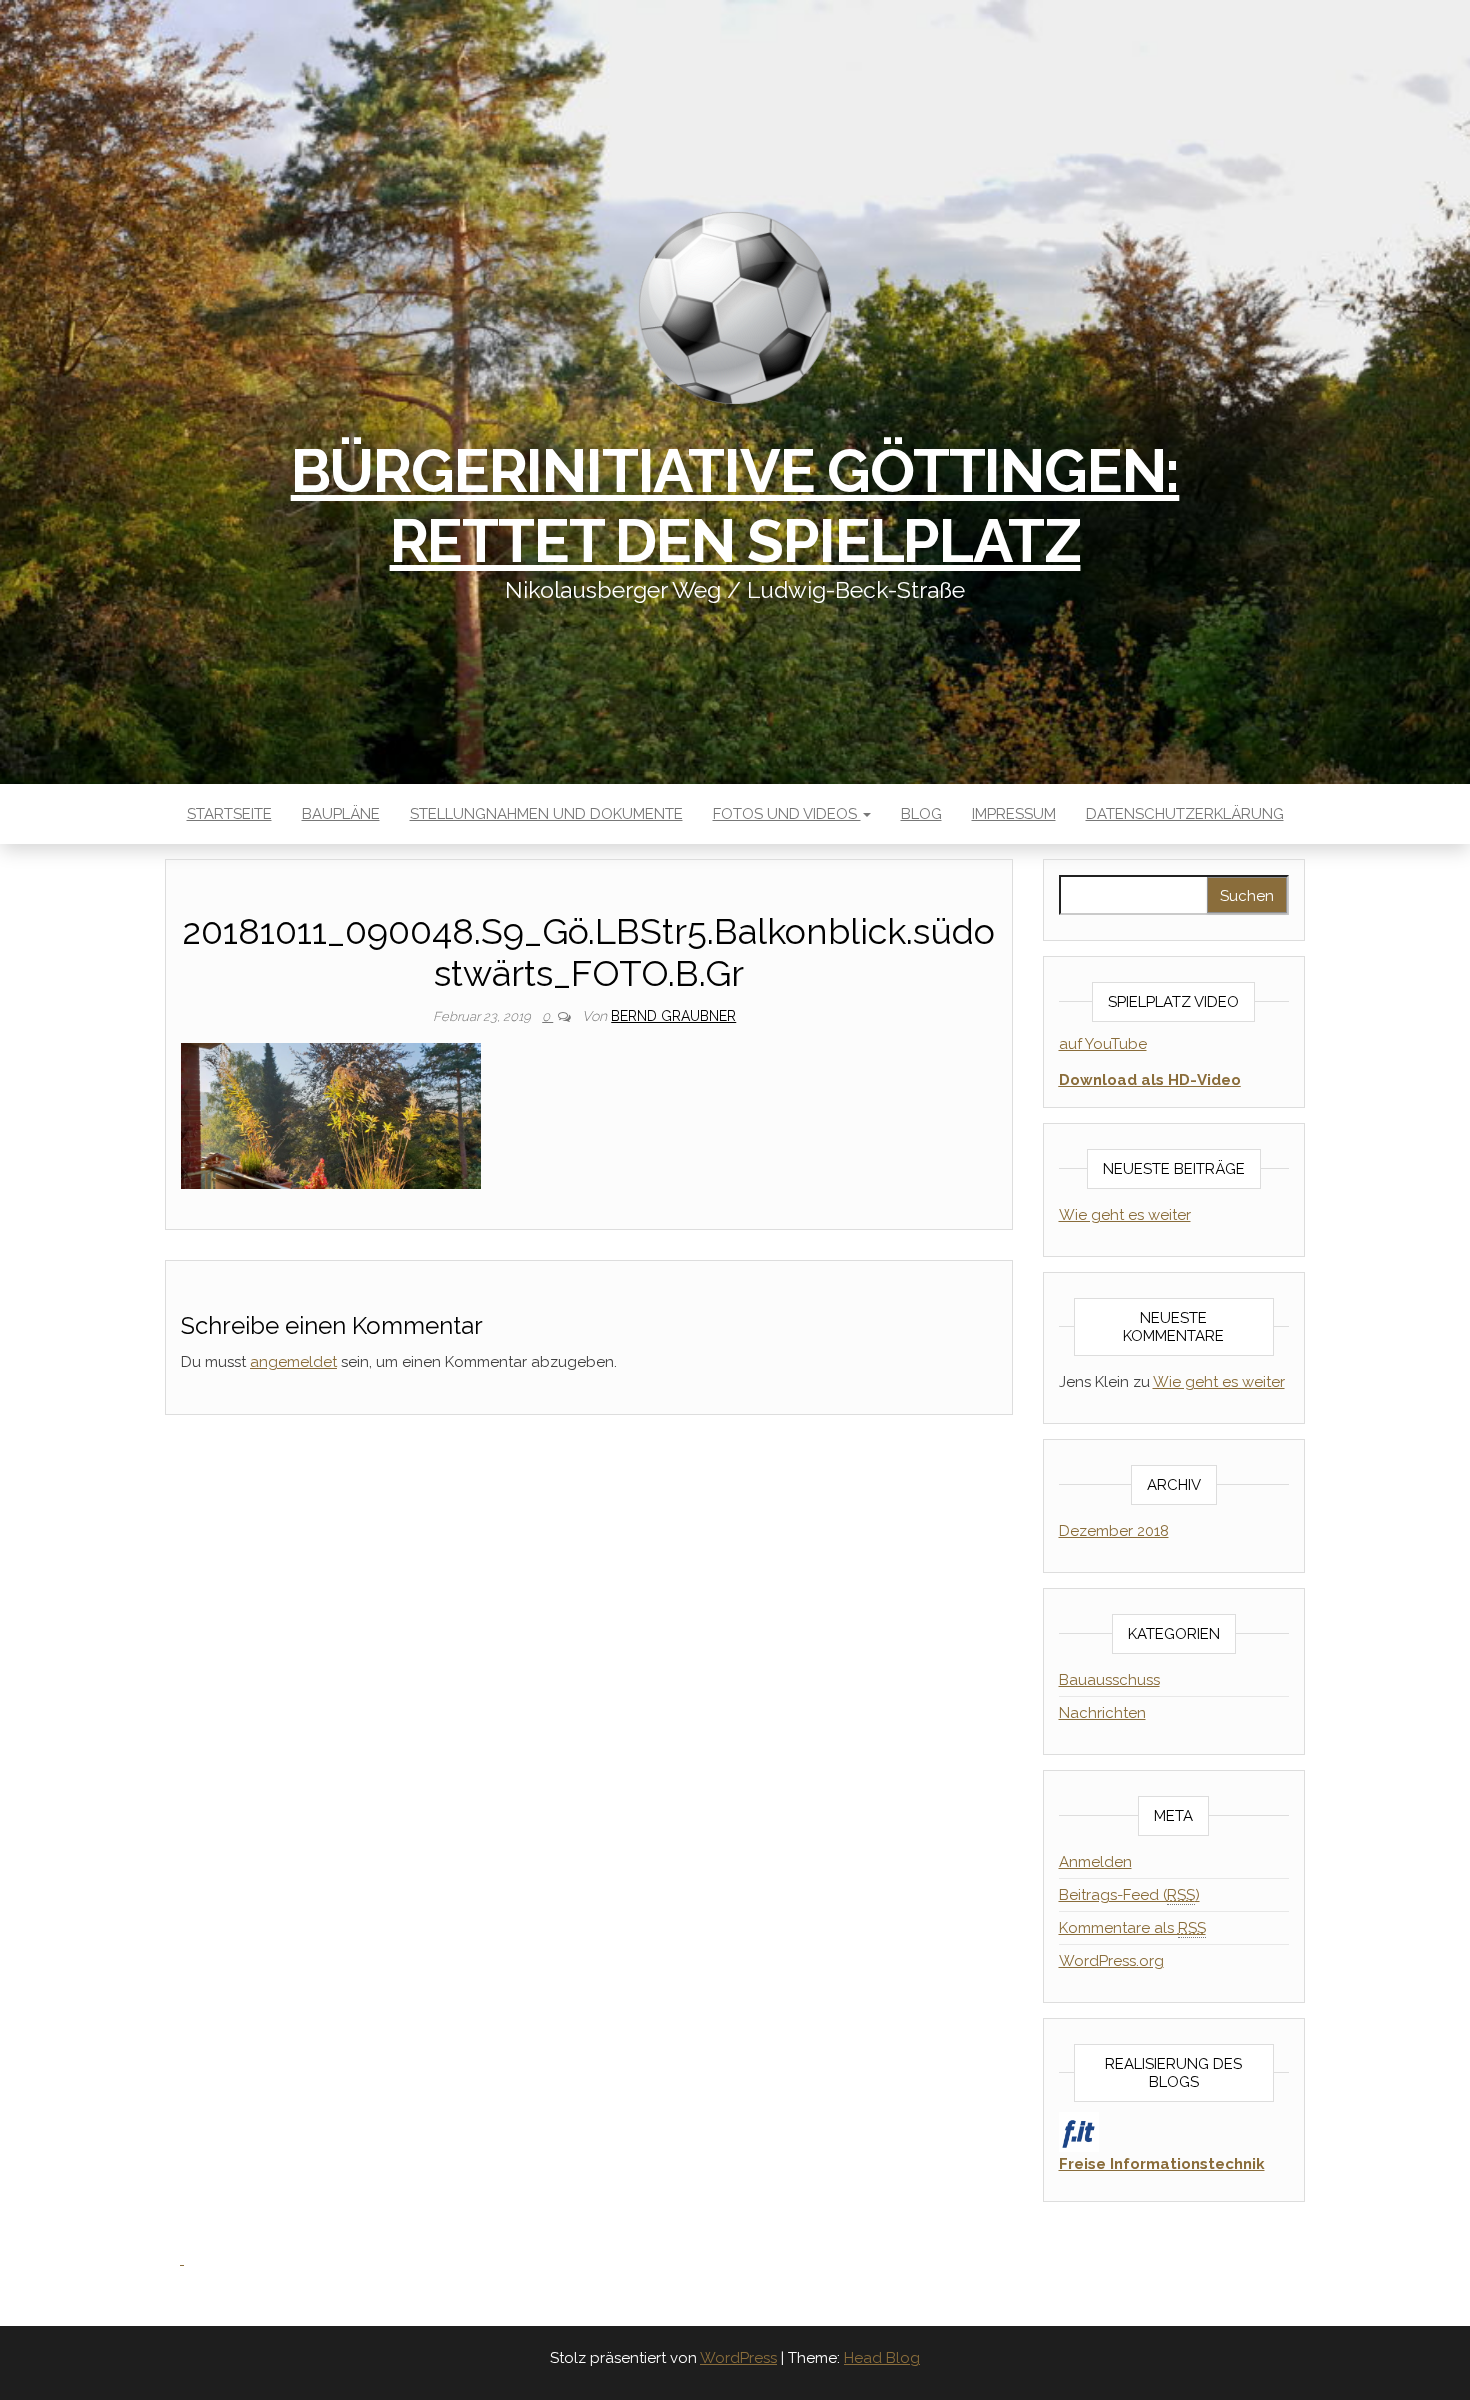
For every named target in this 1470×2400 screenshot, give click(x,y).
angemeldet (293, 1362)
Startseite (229, 814)
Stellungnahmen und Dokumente (546, 814)
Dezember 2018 (1114, 1531)
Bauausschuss (1109, 1680)
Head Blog (882, 2358)
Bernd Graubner (673, 1016)
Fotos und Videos (787, 814)
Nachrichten (1102, 1713)
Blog (921, 814)
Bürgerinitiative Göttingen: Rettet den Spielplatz (735, 506)
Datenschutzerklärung (1185, 814)
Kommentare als (1132, 1928)
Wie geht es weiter (1125, 1215)
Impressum (1014, 814)
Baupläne (341, 814)
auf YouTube (1103, 1044)
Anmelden (1095, 1862)
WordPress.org (1111, 1961)
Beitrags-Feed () (1129, 1895)
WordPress (738, 2358)
